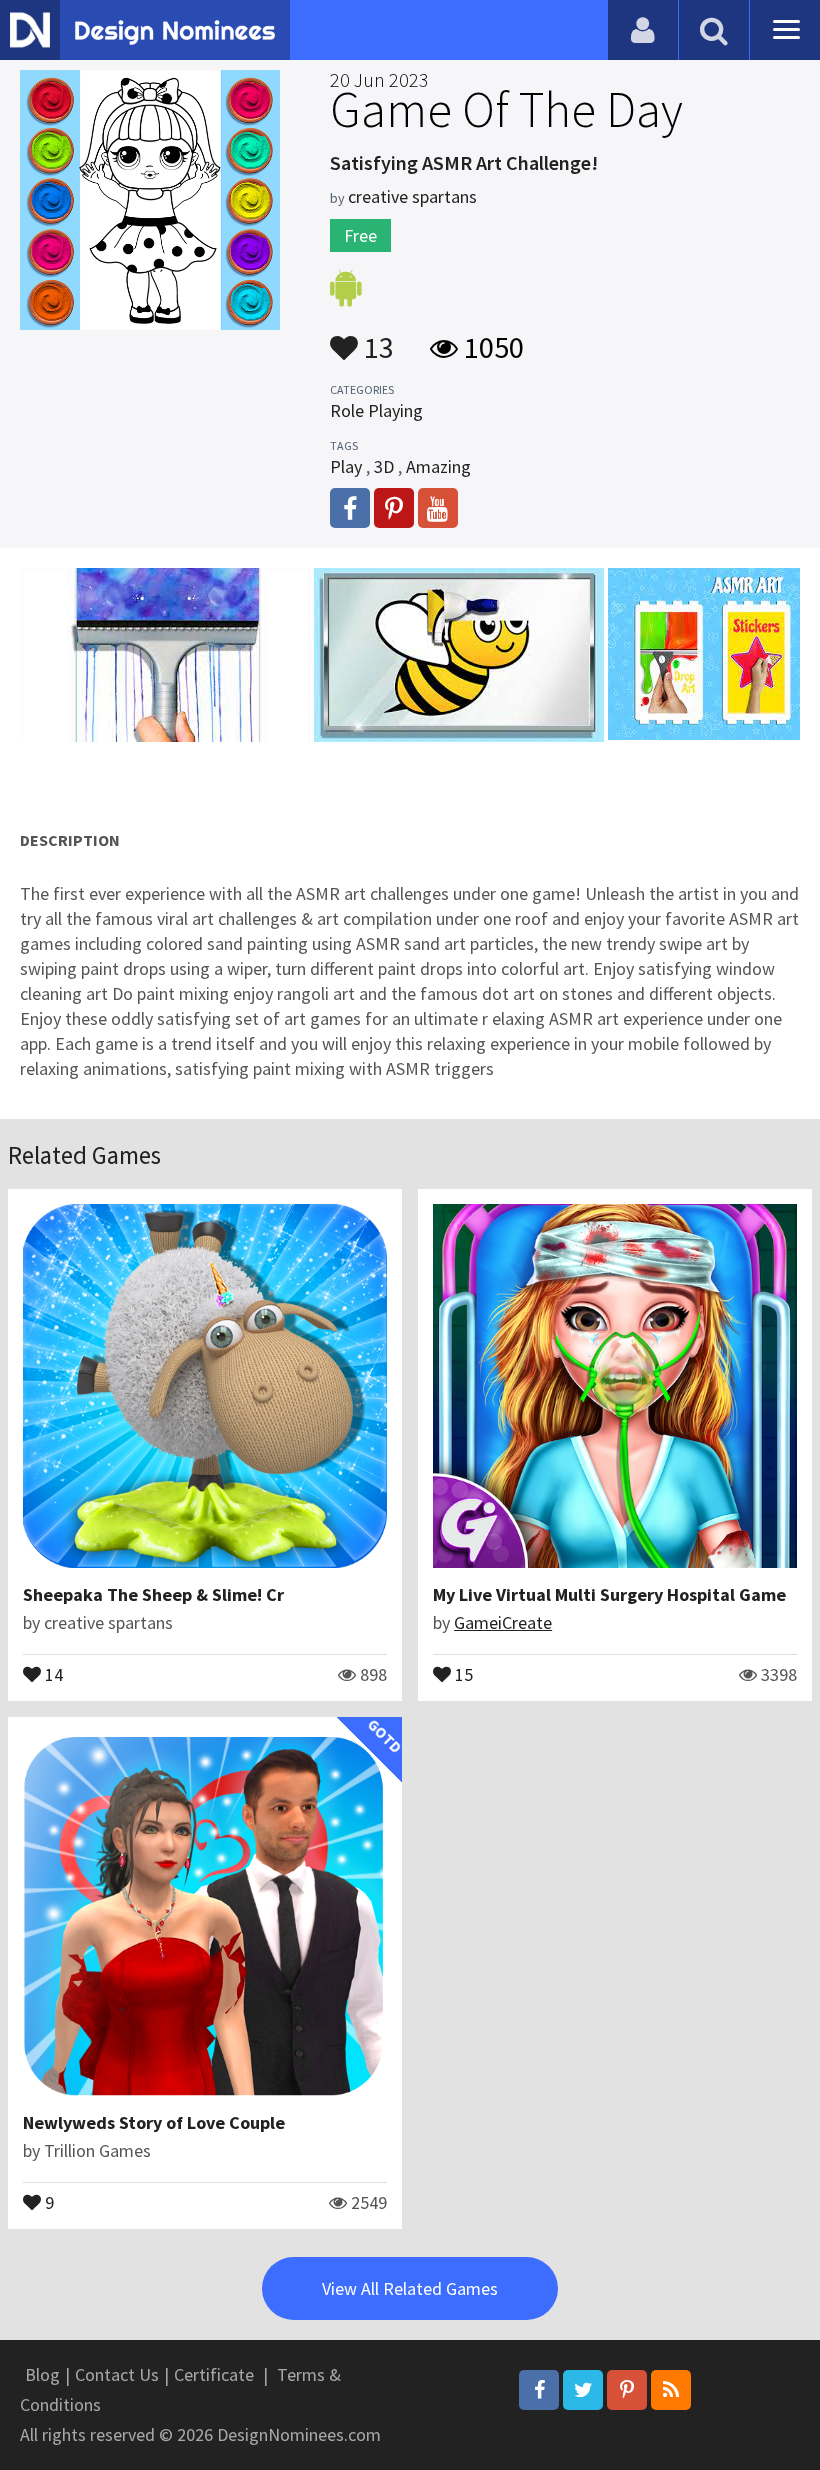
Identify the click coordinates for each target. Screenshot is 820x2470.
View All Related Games (410, 2288)
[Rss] (671, 2390)
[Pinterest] (627, 2390)
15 (462, 1673)
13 (376, 338)
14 (52, 1673)
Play (346, 466)
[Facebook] (539, 2390)
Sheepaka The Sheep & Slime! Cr (153, 1594)
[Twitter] (583, 2390)
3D (384, 466)
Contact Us (117, 2374)
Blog (42, 2374)
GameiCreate (503, 1622)
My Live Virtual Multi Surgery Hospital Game (609, 1594)
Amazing (438, 466)
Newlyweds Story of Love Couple (154, 2122)
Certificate (214, 2374)
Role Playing (376, 410)
